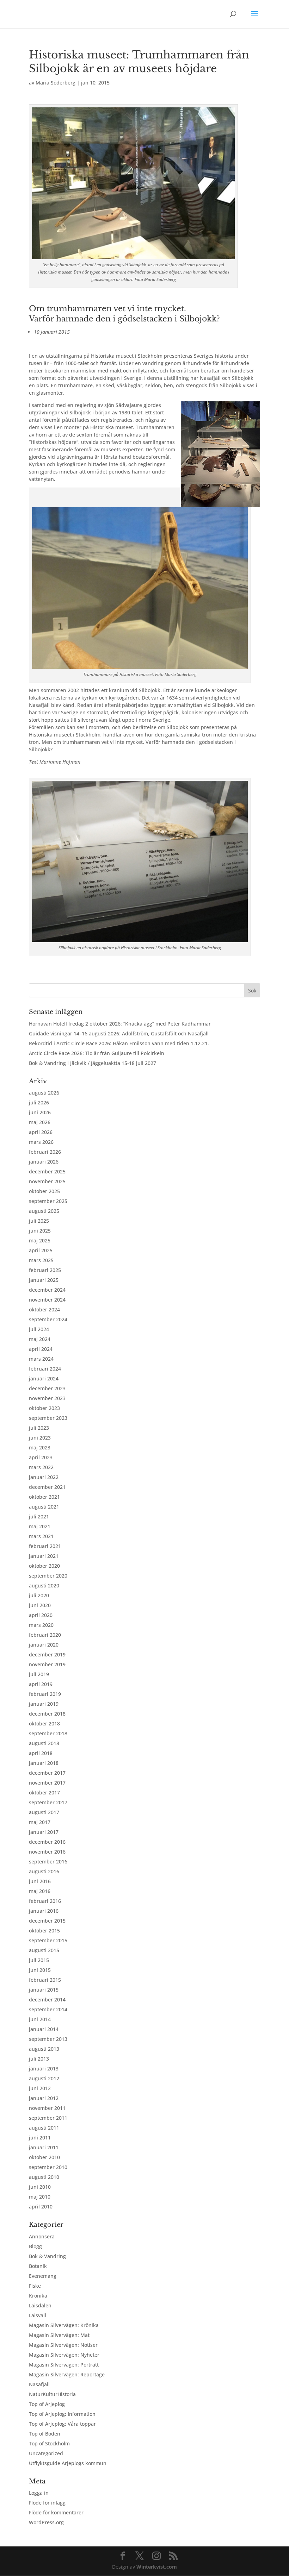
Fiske (35, 2286)
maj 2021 (40, 1526)
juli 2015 (39, 1960)
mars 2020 (41, 1625)
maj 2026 (40, 1122)
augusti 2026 (44, 1093)
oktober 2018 (44, 1723)
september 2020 (48, 1576)
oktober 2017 (44, 1792)
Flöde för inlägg (47, 2503)
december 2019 (47, 1654)
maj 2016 (40, 1891)
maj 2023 (40, 1447)
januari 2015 (44, 1990)
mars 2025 (41, 1260)
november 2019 (47, 1664)
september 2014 (48, 2009)
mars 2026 (41, 1142)
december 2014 (47, 2000)
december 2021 (47, 1487)
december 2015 (47, 1921)
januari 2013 (44, 2069)
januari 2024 (44, 1378)
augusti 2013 (44, 2049)
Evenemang (43, 2276)
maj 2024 (40, 1339)
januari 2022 (44, 1477)
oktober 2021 (44, 1497)
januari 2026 (44, 1162)
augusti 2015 (44, 1950)
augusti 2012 (44, 2078)
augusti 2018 (44, 1743)
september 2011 (48, 2118)
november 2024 (47, 1300)
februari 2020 (45, 1635)
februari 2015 (45, 1980)
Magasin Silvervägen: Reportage (67, 2374)
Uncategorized (46, 2453)
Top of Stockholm (49, 2443)
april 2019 (41, 1684)
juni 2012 (40, 2088)
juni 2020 (40, 1605)
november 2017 (47, 1783)
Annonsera (42, 2236)
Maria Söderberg (56, 83)
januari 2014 (44, 2029)
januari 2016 (44, 1911)
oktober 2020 (44, 1566)
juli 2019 (39, 1674)
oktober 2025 (44, 1191)
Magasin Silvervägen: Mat (59, 2335)
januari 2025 (44, 1280)
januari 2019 (44, 1704)
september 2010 (48, 2167)
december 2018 (47, 1714)
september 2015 (48, 1940)
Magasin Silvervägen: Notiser (63, 2345)
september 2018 (48, 1733)
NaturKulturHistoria (52, 2394)
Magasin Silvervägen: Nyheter (64, 2355)
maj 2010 (40, 2197)
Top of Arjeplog (47, 2404)
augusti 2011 (44, 2128)
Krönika (38, 2296)
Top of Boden (45, 2434)
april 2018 (41, 1753)
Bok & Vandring (47, 2256)
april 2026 (41, 1132)
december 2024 (47, 1290)
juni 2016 (40, 1881)
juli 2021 (39, 1516)
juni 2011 (40, 2138)
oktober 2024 (44, 1309)
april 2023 (41, 1457)
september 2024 (48, 1319)
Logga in (39, 2493)
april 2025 (41, 1250)
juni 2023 (40, 1438)
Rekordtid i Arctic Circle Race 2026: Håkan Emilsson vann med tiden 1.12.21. (120, 1043)
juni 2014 (40, 2019)
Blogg (35, 2246)
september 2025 (48, 1201)
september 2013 (48, 2039)
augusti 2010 (44, 2177)
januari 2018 (44, 1763)
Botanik (38, 2266)
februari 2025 (45, 1270)
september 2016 (48, 1862)
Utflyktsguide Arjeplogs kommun (68, 2463)
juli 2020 (39, 1595)
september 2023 (48, 1418)
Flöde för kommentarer (56, 2512)
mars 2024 (41, 1359)
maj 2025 (40, 1240)
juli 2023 (39, 1428)
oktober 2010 (44, 2157)
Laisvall (38, 2315)
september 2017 (48, 1802)
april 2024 (41, 1349)
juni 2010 (40, 2187)
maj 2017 (40, 1822)
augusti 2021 (44, 1507)
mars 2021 (41, 1536)
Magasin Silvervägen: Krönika (64, 2325)
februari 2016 (45, 1901)
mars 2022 (41, 1467)
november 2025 (47, 1181)
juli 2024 (39, 1329)
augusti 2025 (44, 1211)
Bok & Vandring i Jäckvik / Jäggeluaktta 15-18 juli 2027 (93, 1063)
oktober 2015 (44, 1931)
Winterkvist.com (157, 2567)
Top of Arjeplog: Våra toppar (62, 2424)
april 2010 (41, 2207)
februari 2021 (45, 1546)
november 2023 (47, 1398)
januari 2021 (44, 1556)
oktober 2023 (44, 1408)
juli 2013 (39, 2059)
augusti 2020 (44, 1585)
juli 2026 (39, 1102)
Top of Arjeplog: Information (62, 2414)
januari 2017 (44, 1832)
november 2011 (47, 2108)
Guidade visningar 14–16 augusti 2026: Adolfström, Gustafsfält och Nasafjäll (119, 1033)
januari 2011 (44, 2147)
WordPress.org (46, 2522)
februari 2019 (45, 1694)
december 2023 (47, 1388)
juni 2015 (40, 1970)
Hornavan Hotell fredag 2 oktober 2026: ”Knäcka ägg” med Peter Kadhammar (120, 1024)
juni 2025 (40, 1231)
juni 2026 (40, 1112)
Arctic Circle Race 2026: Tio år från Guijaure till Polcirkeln (97, 1053)
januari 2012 (44, 2098)
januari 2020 (44, 1645)
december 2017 (47, 1773)
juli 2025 (39, 1221)
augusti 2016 (44, 1871)
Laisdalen (40, 2305)
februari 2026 (45, 1152)
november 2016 (47, 1852)
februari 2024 (45, 1369)
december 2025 (47, 1171)
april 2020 (41, 1615)
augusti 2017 (44, 1812)
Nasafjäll (39, 2384)
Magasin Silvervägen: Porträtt (64, 2365)
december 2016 (47, 1842)
